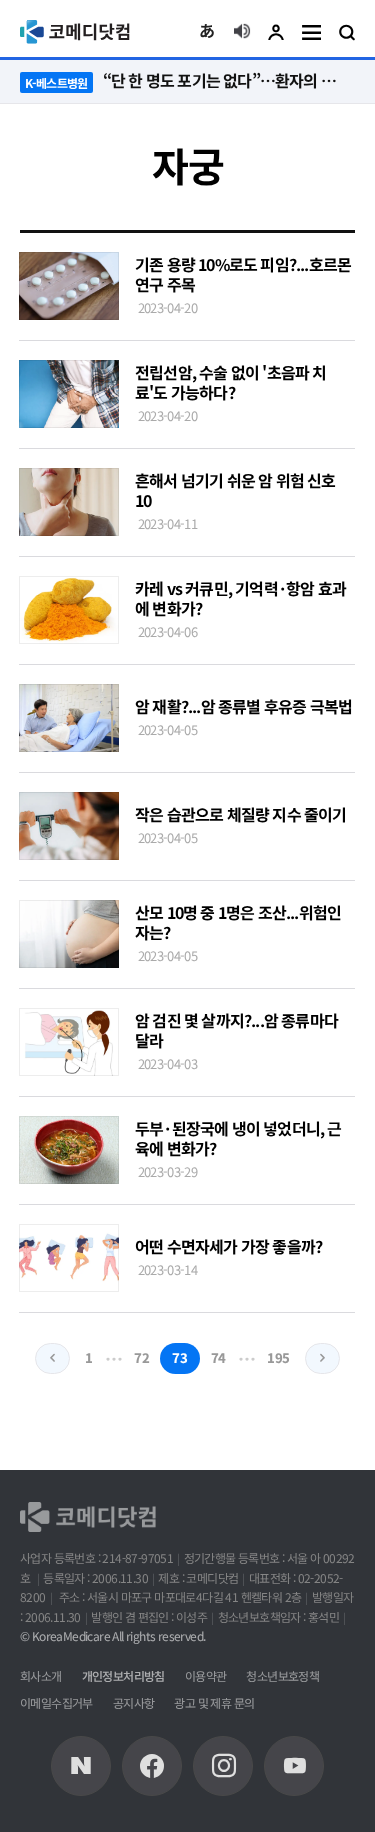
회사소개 (41, 1675)
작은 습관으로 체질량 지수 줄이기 (241, 814)
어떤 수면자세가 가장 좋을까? (228, 1246)
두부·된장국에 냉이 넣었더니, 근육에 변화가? (238, 1138)
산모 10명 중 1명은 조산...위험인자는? (238, 922)
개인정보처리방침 (123, 1675)
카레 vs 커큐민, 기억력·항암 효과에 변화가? (240, 598)
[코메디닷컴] (152, 1766)
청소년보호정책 (282, 1675)
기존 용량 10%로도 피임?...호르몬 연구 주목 (243, 274)
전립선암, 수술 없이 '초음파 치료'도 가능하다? (231, 382)
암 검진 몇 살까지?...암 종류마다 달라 (236, 1030)
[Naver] (81, 1766)
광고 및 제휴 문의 (214, 1702)
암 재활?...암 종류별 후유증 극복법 (243, 706)
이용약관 (206, 1675)
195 (278, 1357)
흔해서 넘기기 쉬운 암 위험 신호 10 (235, 490)
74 (218, 1357)
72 (141, 1357)
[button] (207, 32)
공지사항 (134, 1702)
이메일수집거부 (56, 1702)
